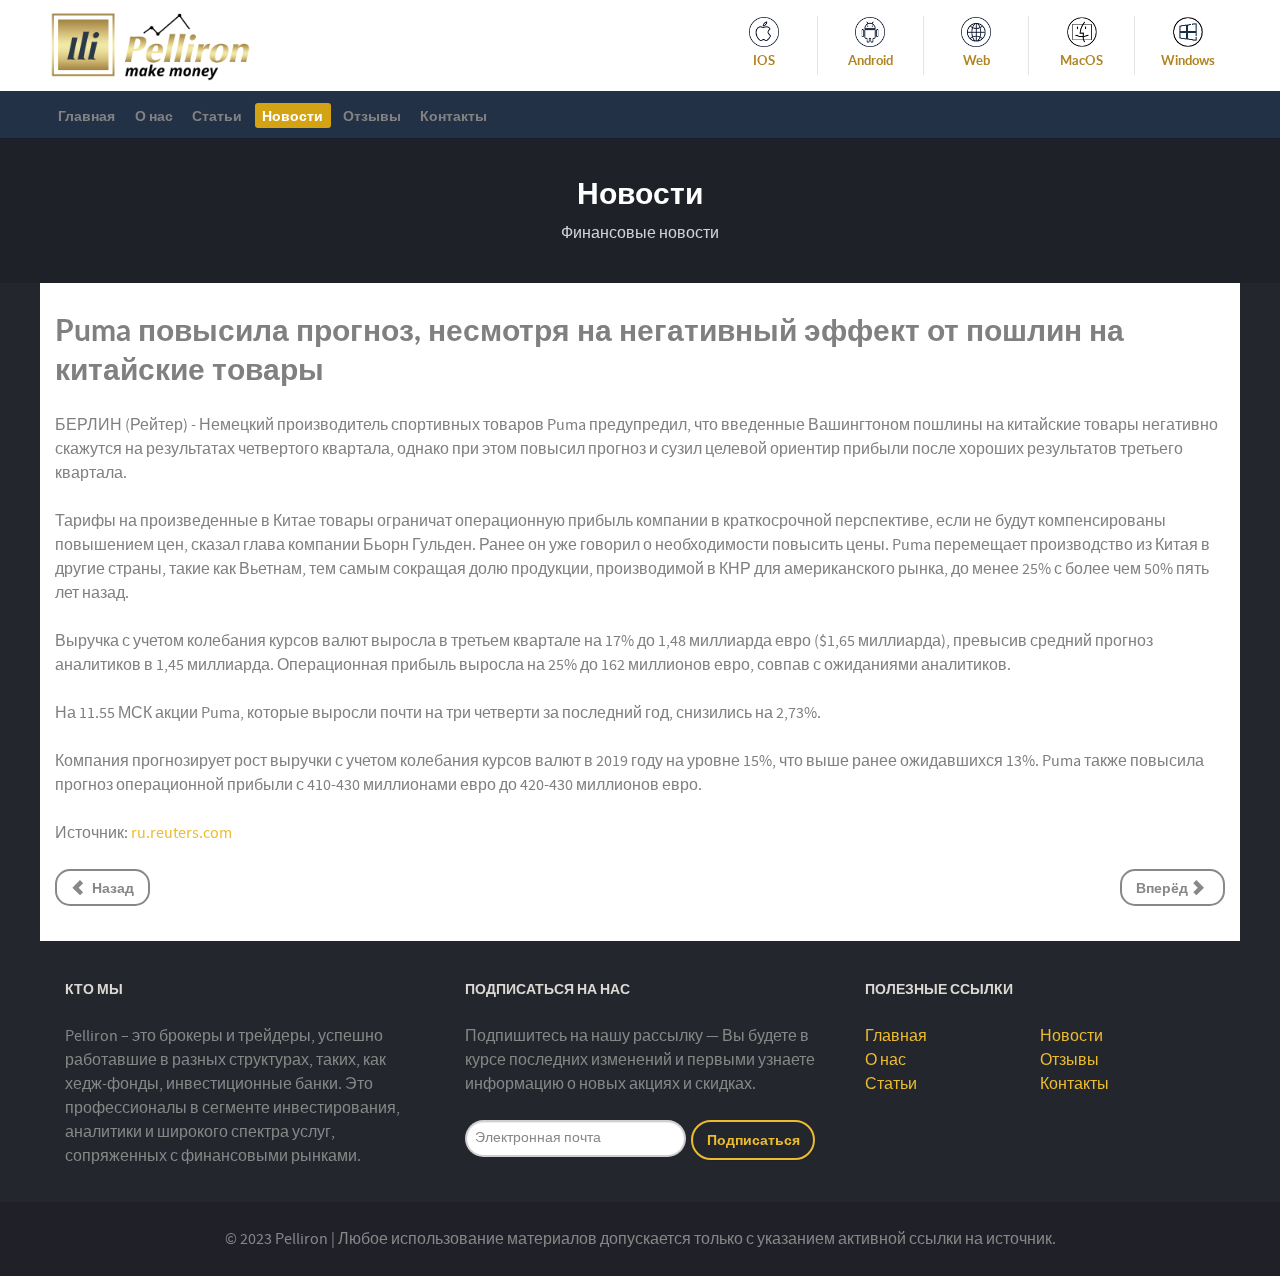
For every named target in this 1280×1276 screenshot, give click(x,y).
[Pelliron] (150, 44)
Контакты (1074, 1084)
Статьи (891, 1084)
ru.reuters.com (181, 833)
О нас (885, 1060)
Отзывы (1069, 1060)
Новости (1071, 1036)
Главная (896, 1036)
